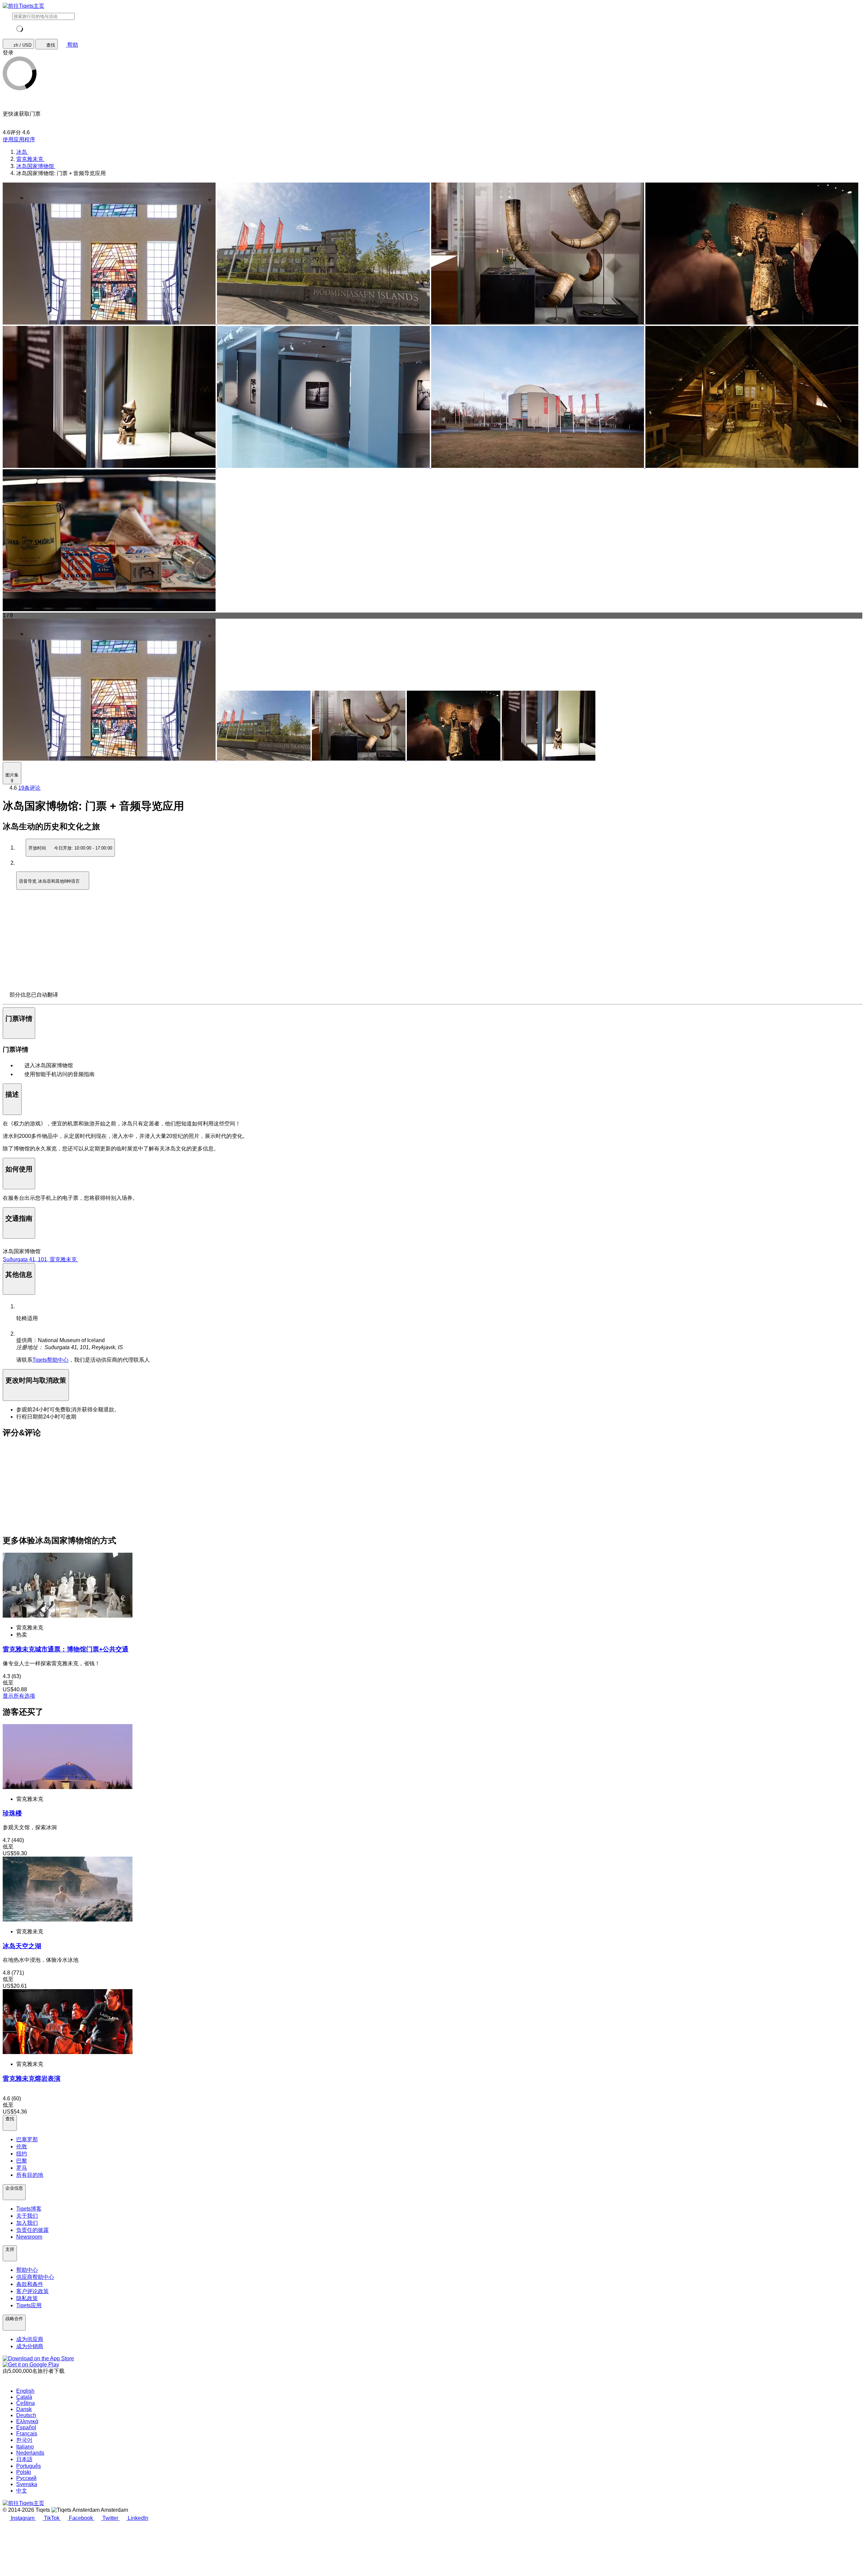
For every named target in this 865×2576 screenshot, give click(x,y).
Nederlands (30, 2453)
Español (26, 2427)
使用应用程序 (19, 139)
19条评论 (29, 788)
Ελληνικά (27, 2421)
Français (27, 2434)
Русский (26, 2478)
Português (29, 2466)
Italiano (25, 2447)
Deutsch (26, 2415)
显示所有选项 (19, 1696)
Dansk (24, 2409)
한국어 (24, 2440)
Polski (24, 2472)
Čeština (26, 2403)
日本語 (24, 2459)
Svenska (27, 2484)
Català (24, 2397)
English (25, 2391)
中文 (22, 2491)
